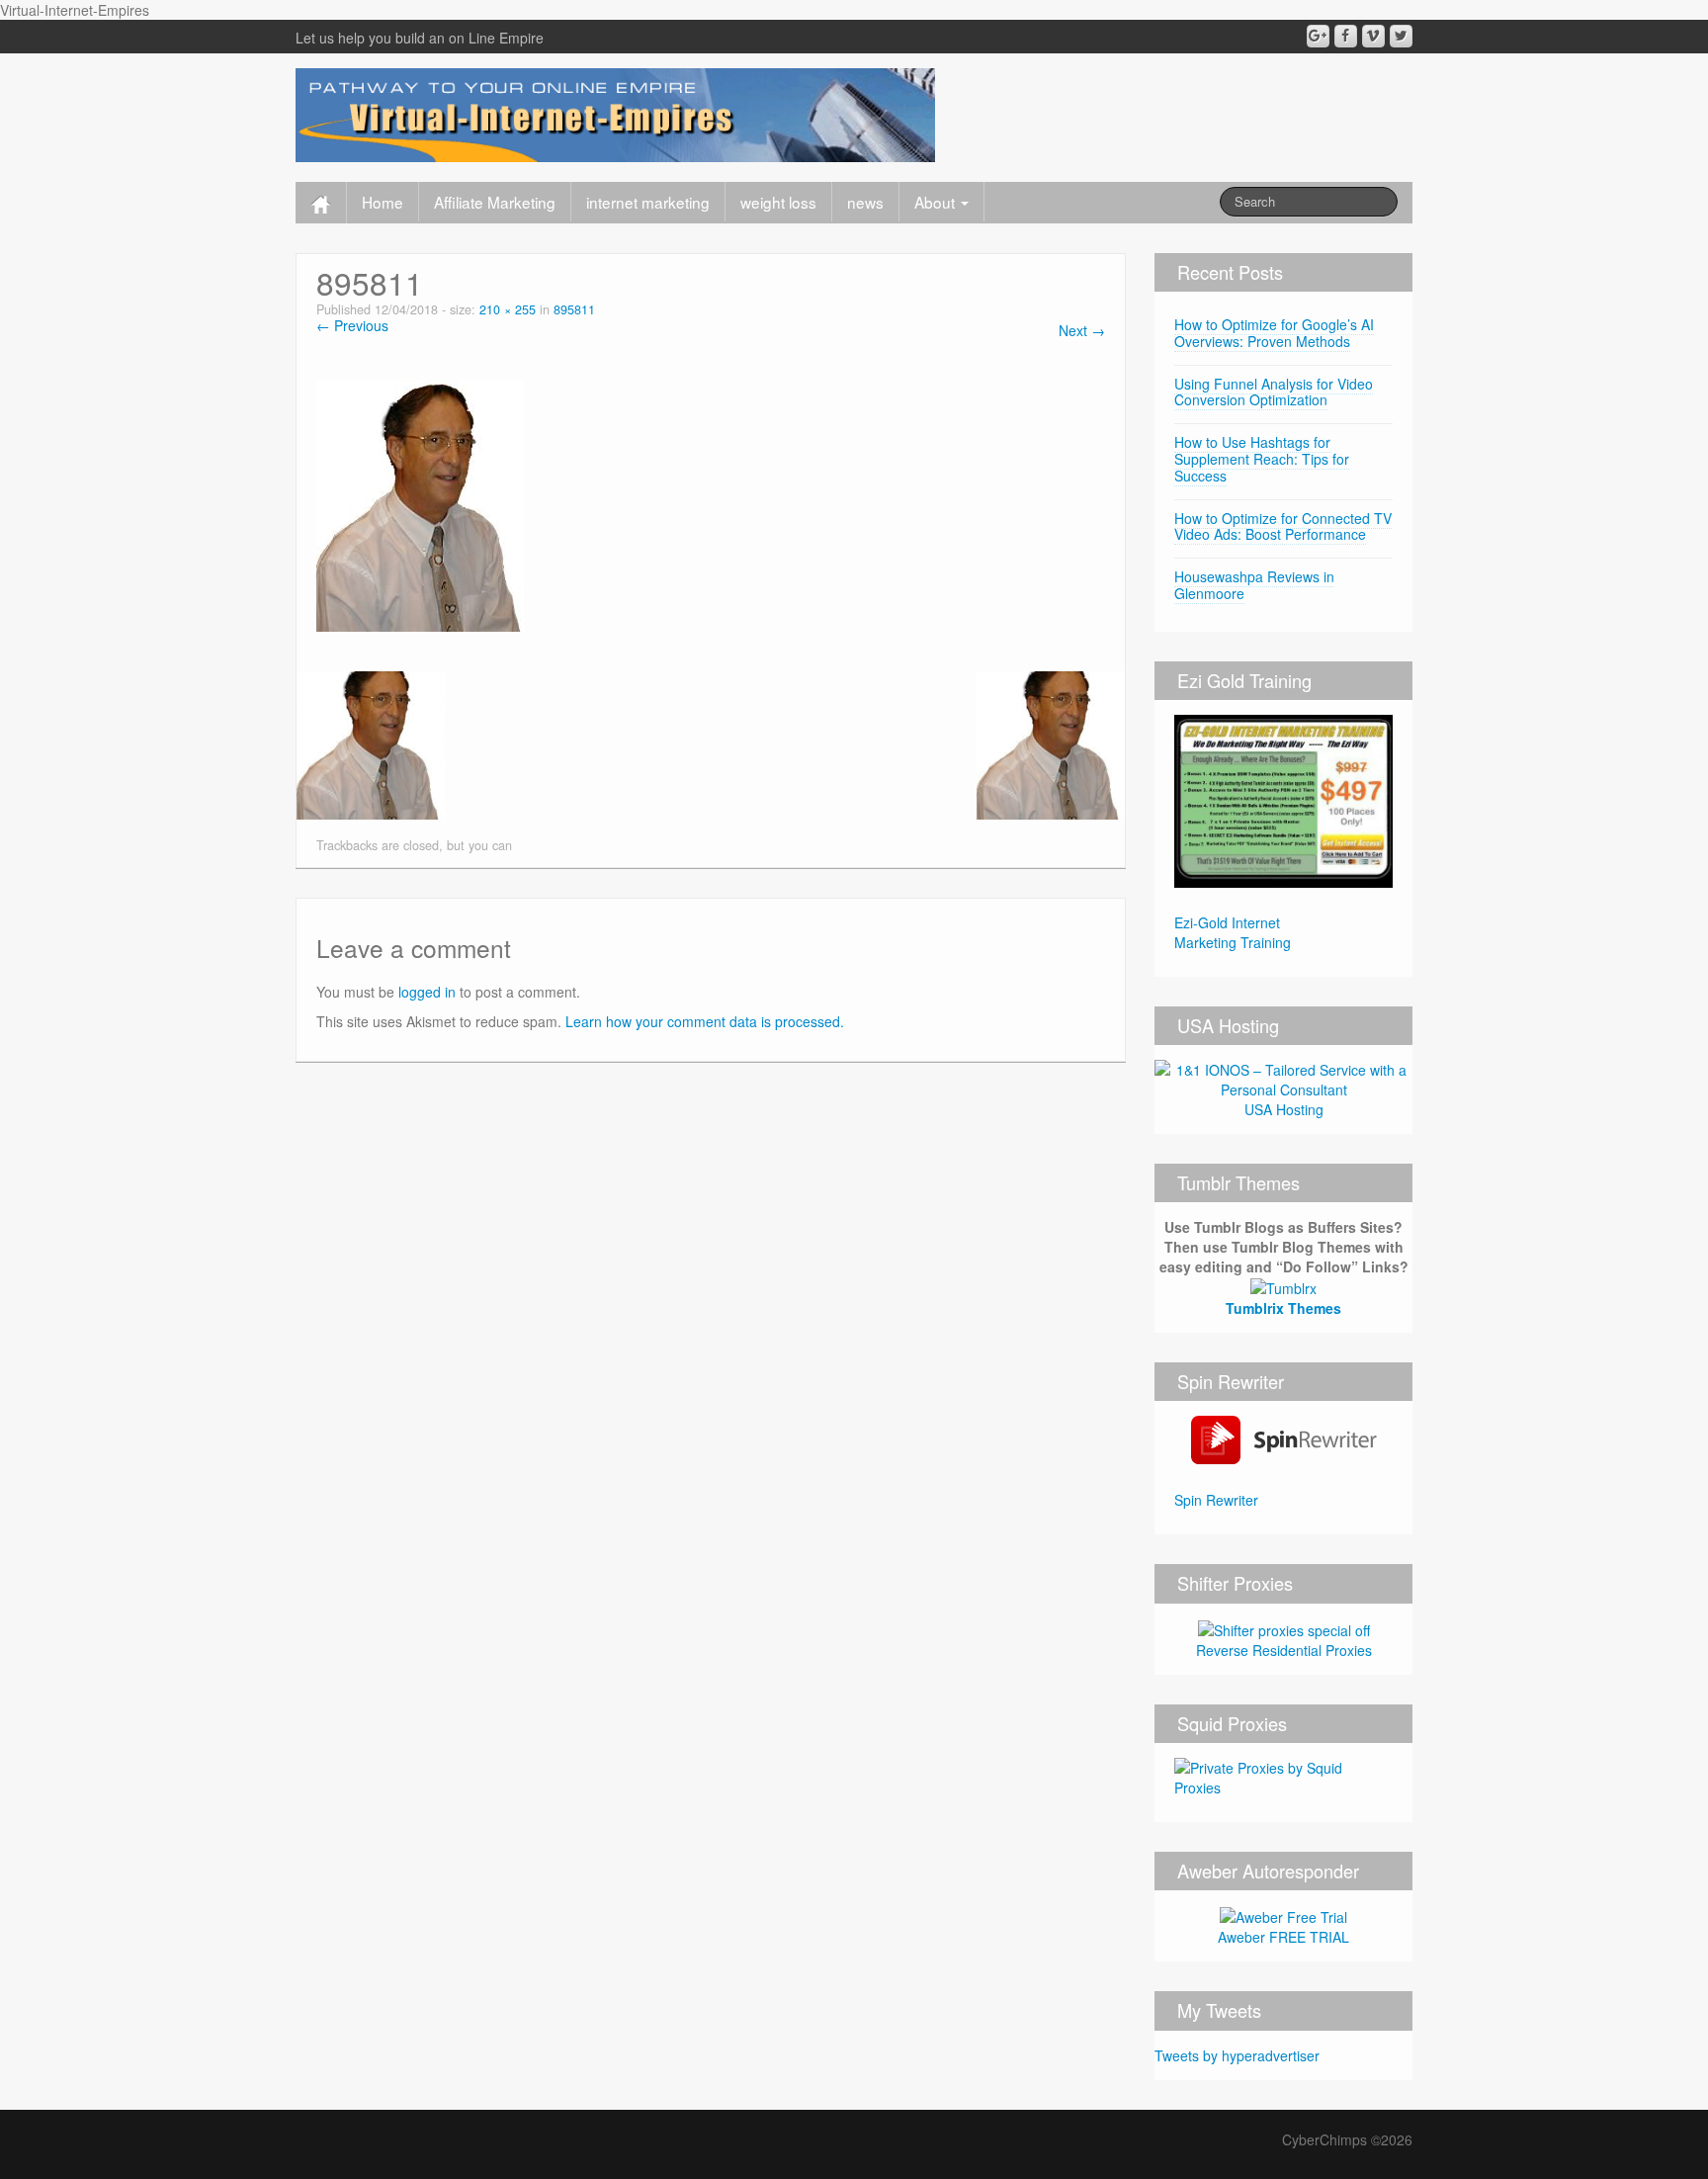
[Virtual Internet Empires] (615, 113)
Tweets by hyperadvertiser (1237, 2055)
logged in (427, 992)
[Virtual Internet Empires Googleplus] (1318, 36)
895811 (574, 309)
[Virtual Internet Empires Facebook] (1346, 36)
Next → (1082, 330)
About (937, 202)
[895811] (420, 503)
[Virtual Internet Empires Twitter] (1401, 36)
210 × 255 (508, 309)
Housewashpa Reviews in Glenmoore (1254, 585)
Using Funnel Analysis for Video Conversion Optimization (1274, 392)
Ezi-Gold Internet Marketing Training (1233, 932)
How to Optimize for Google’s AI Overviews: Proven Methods (1274, 333)
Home (383, 202)
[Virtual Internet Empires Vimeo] (1373, 36)
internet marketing (648, 202)
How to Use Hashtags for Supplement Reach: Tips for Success (1262, 459)
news (865, 202)
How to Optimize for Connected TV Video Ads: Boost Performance (1283, 526)
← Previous (352, 325)
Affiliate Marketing (495, 202)
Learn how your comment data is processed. (705, 1021)
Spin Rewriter (1216, 1500)
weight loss (778, 202)
